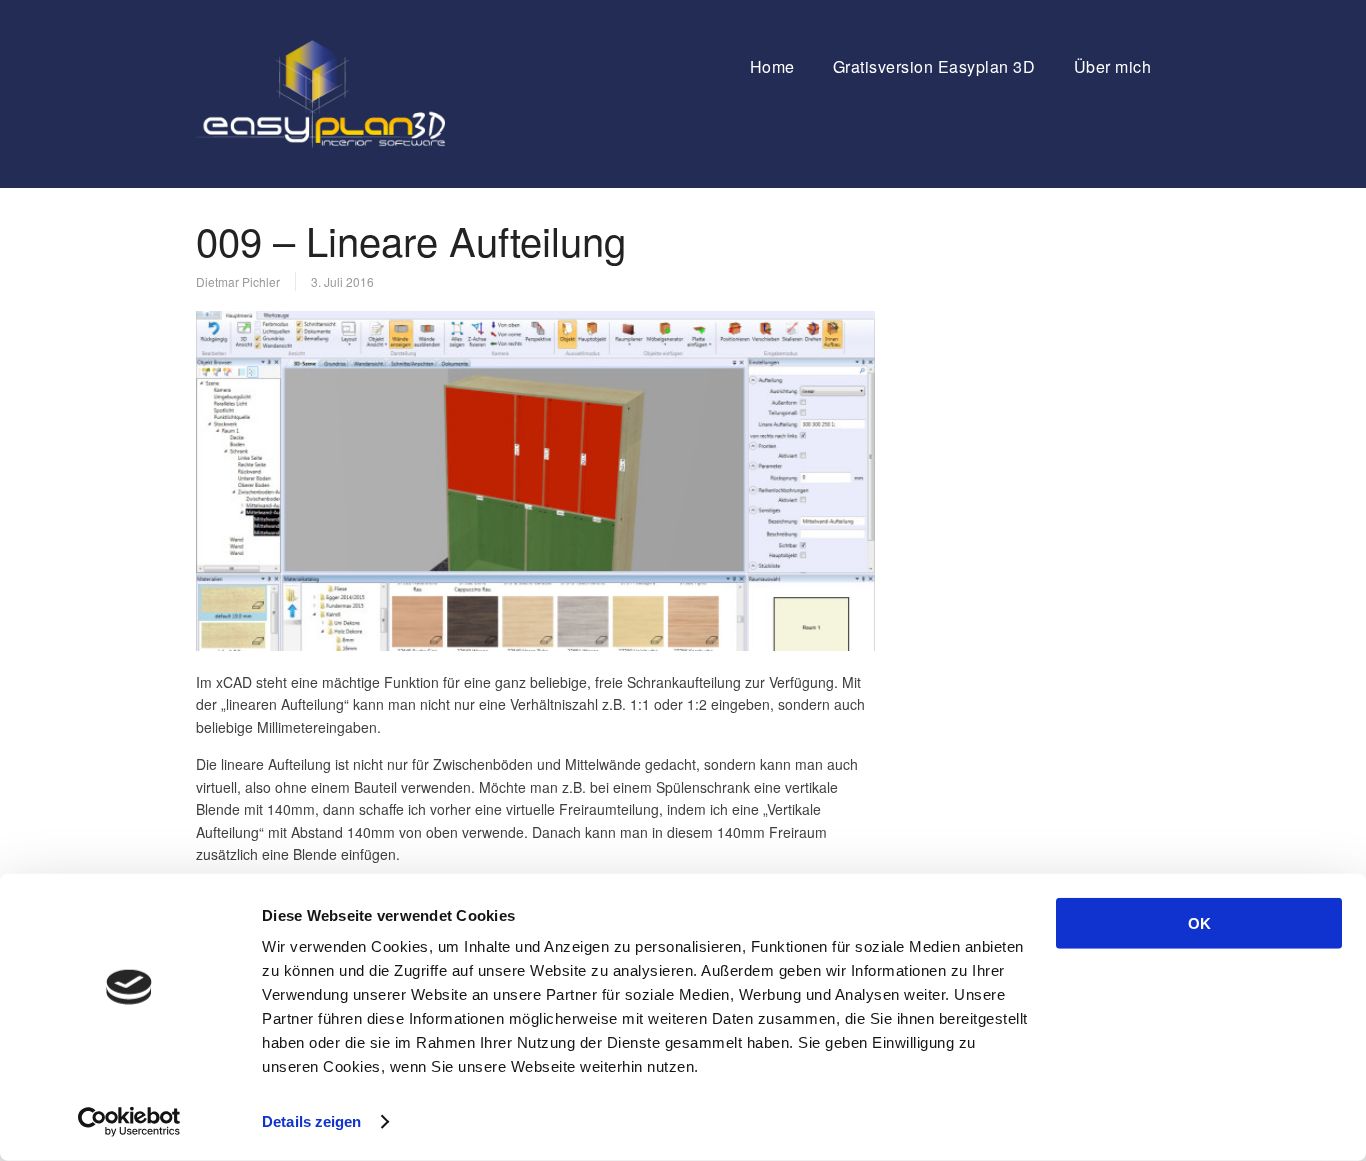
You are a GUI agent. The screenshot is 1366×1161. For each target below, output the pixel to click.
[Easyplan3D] (321, 142)
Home (772, 66)
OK (1199, 923)
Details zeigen (311, 1121)
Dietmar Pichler (238, 281)
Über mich (1113, 66)
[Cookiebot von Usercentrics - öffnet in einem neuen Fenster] (129, 1122)
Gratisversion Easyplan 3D (934, 66)
